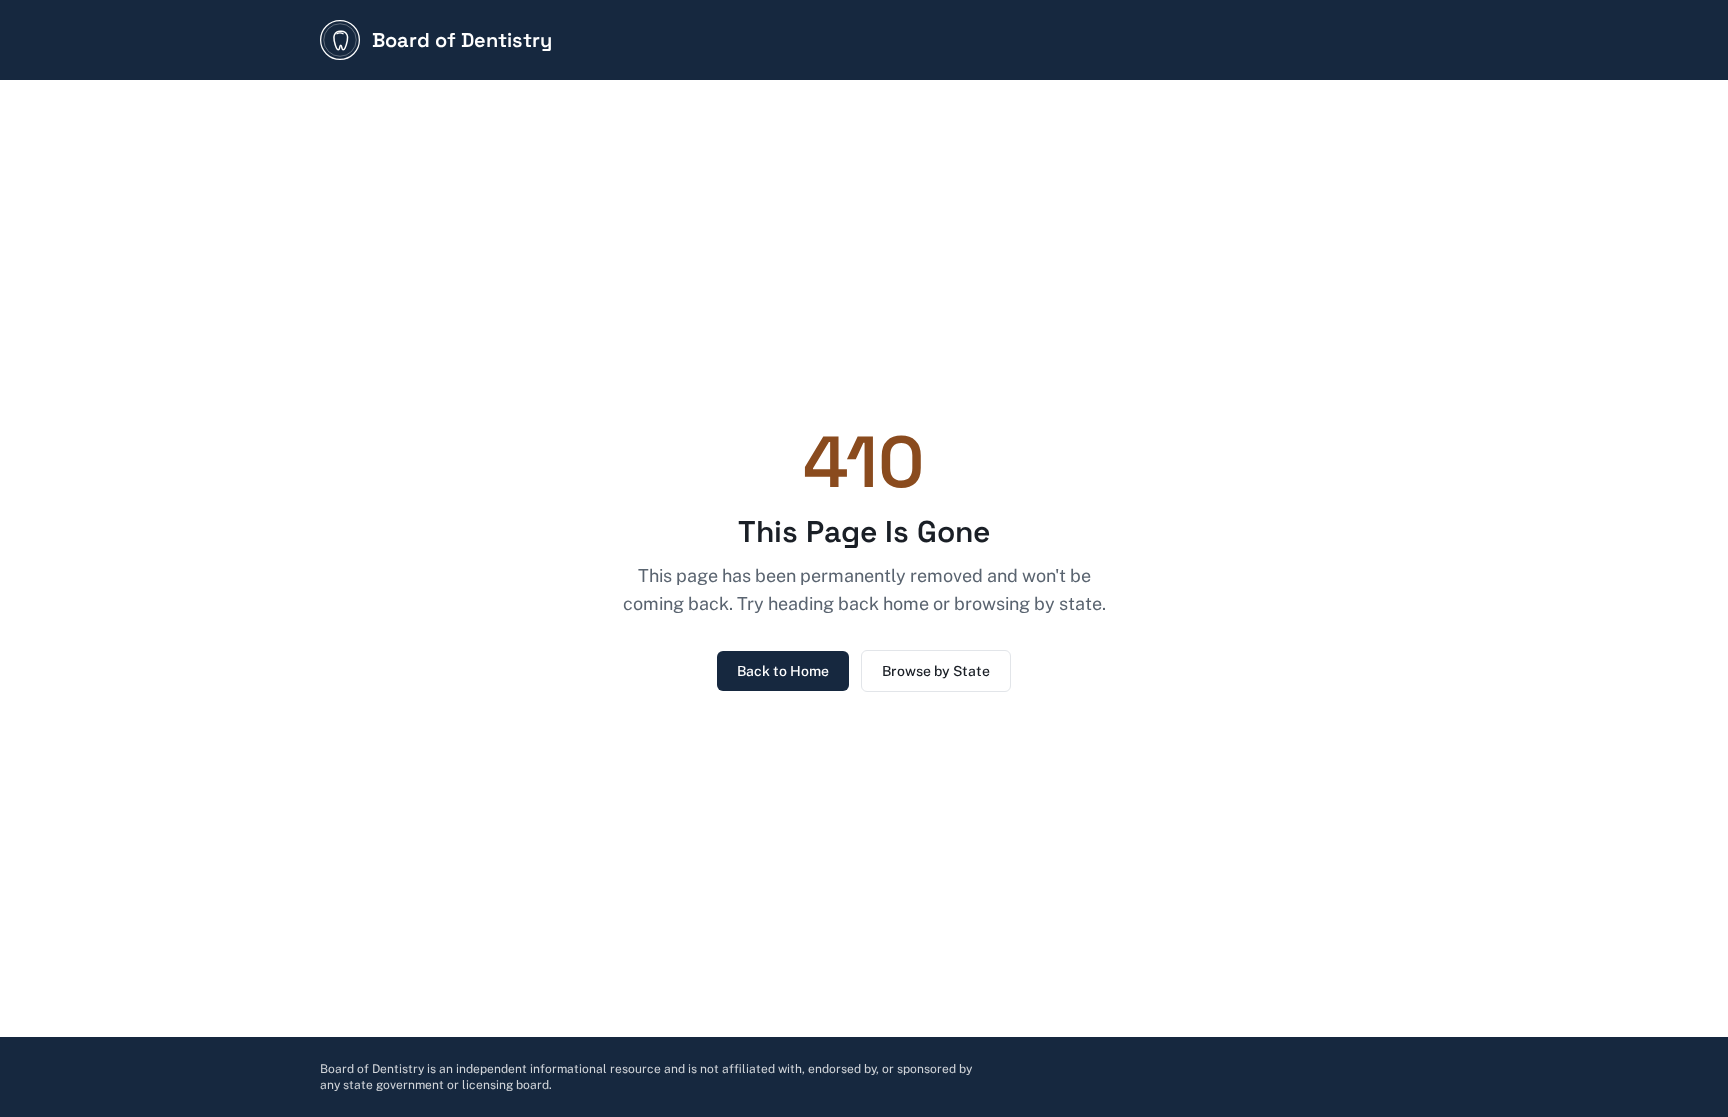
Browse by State (936, 671)
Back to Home (783, 671)
